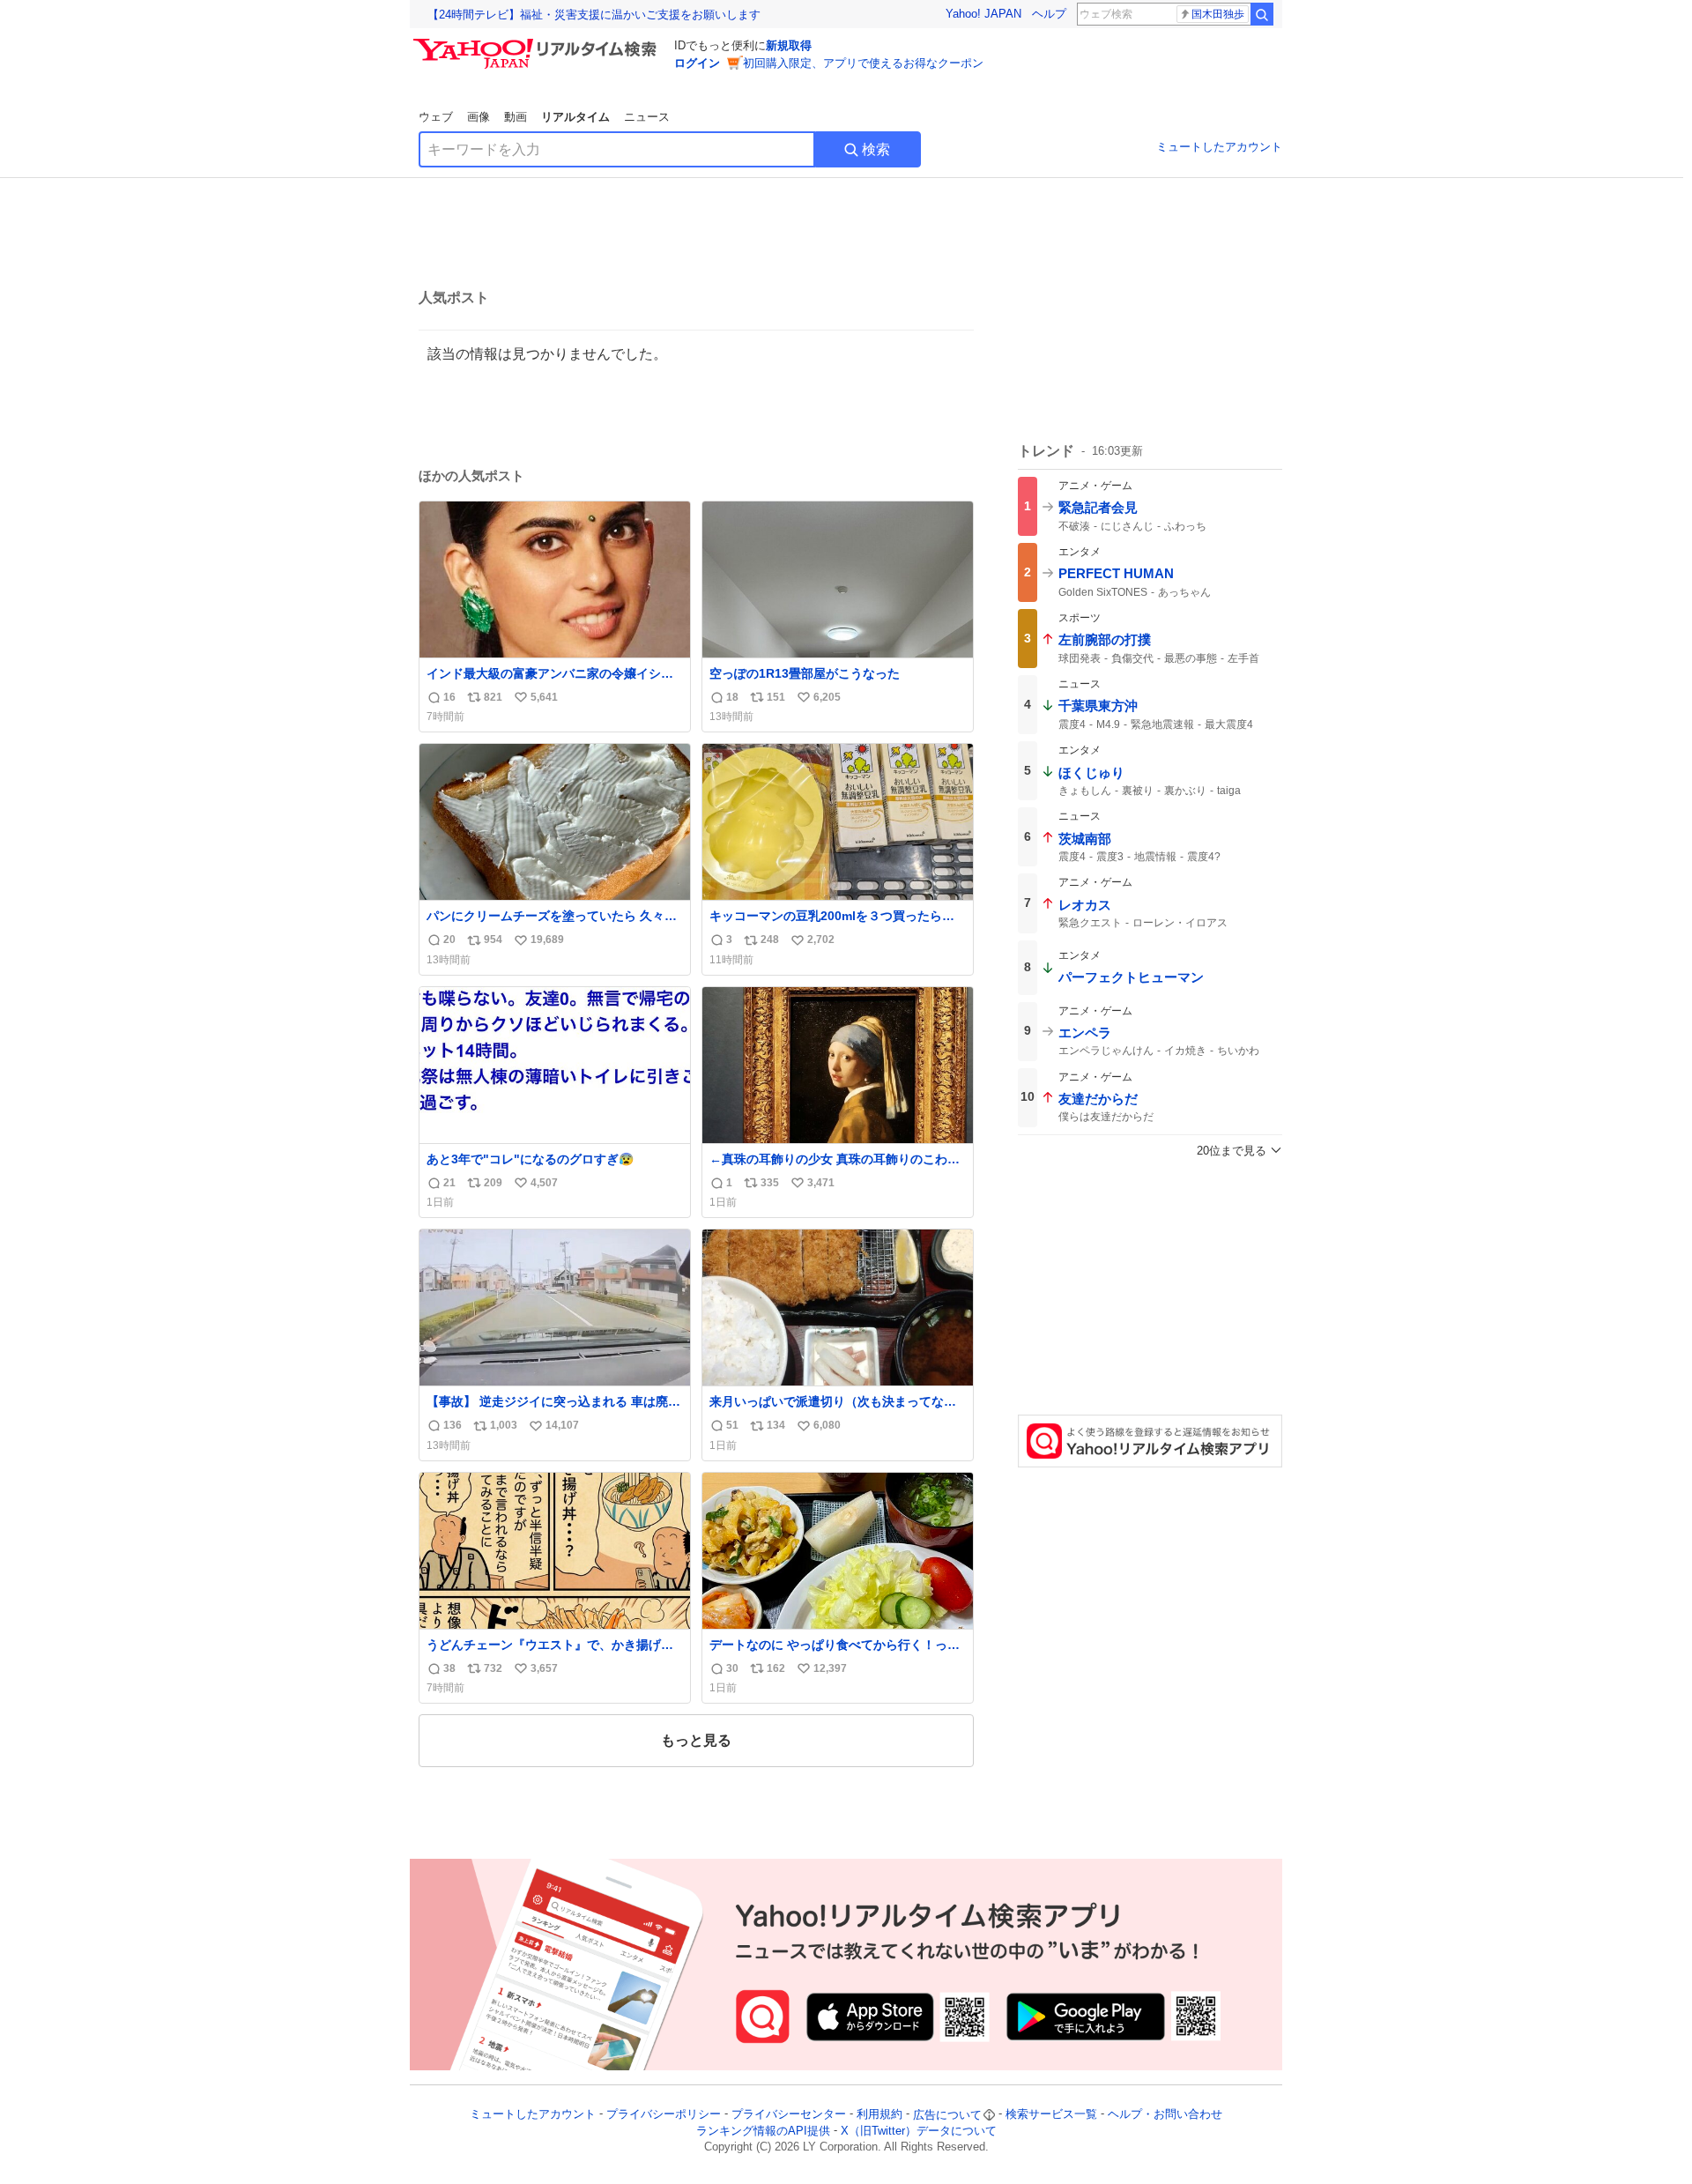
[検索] (1262, 14)
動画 (516, 117)
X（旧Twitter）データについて (919, 2131)
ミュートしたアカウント (1219, 147)
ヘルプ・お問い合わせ (1165, 2115)
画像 (479, 117)
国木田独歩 (1218, 14)
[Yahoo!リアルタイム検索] (538, 43)
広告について (947, 2115)
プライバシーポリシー (664, 2115)
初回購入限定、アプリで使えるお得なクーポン (863, 63)
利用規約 (879, 2115)
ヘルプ (1049, 14)
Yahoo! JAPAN (983, 14)
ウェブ (436, 117)
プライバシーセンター (789, 2115)
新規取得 (789, 45)
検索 (876, 149)
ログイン (697, 63)
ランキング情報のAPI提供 (763, 2131)
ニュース (647, 117)
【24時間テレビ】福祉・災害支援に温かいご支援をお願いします (594, 15)
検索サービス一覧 (1051, 2115)
